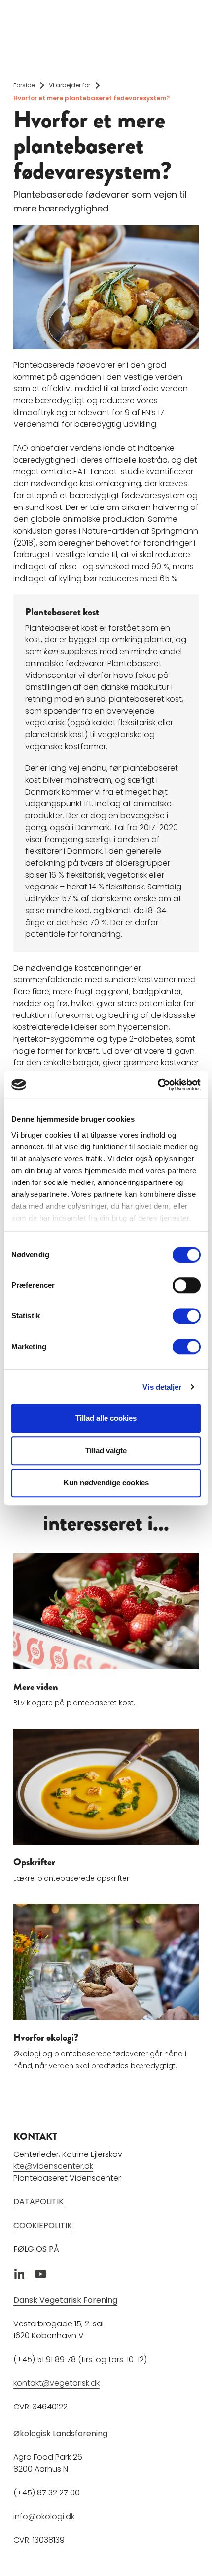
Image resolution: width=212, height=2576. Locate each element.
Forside (24, 85)
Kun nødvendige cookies (106, 1483)
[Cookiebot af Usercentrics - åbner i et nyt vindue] (158, 1085)
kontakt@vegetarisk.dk (56, 2383)
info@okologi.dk (44, 2516)
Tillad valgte (106, 1451)
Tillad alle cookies (106, 1418)
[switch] (187, 1285)
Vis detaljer (162, 1387)
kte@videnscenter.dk (53, 2166)
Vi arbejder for (70, 85)
